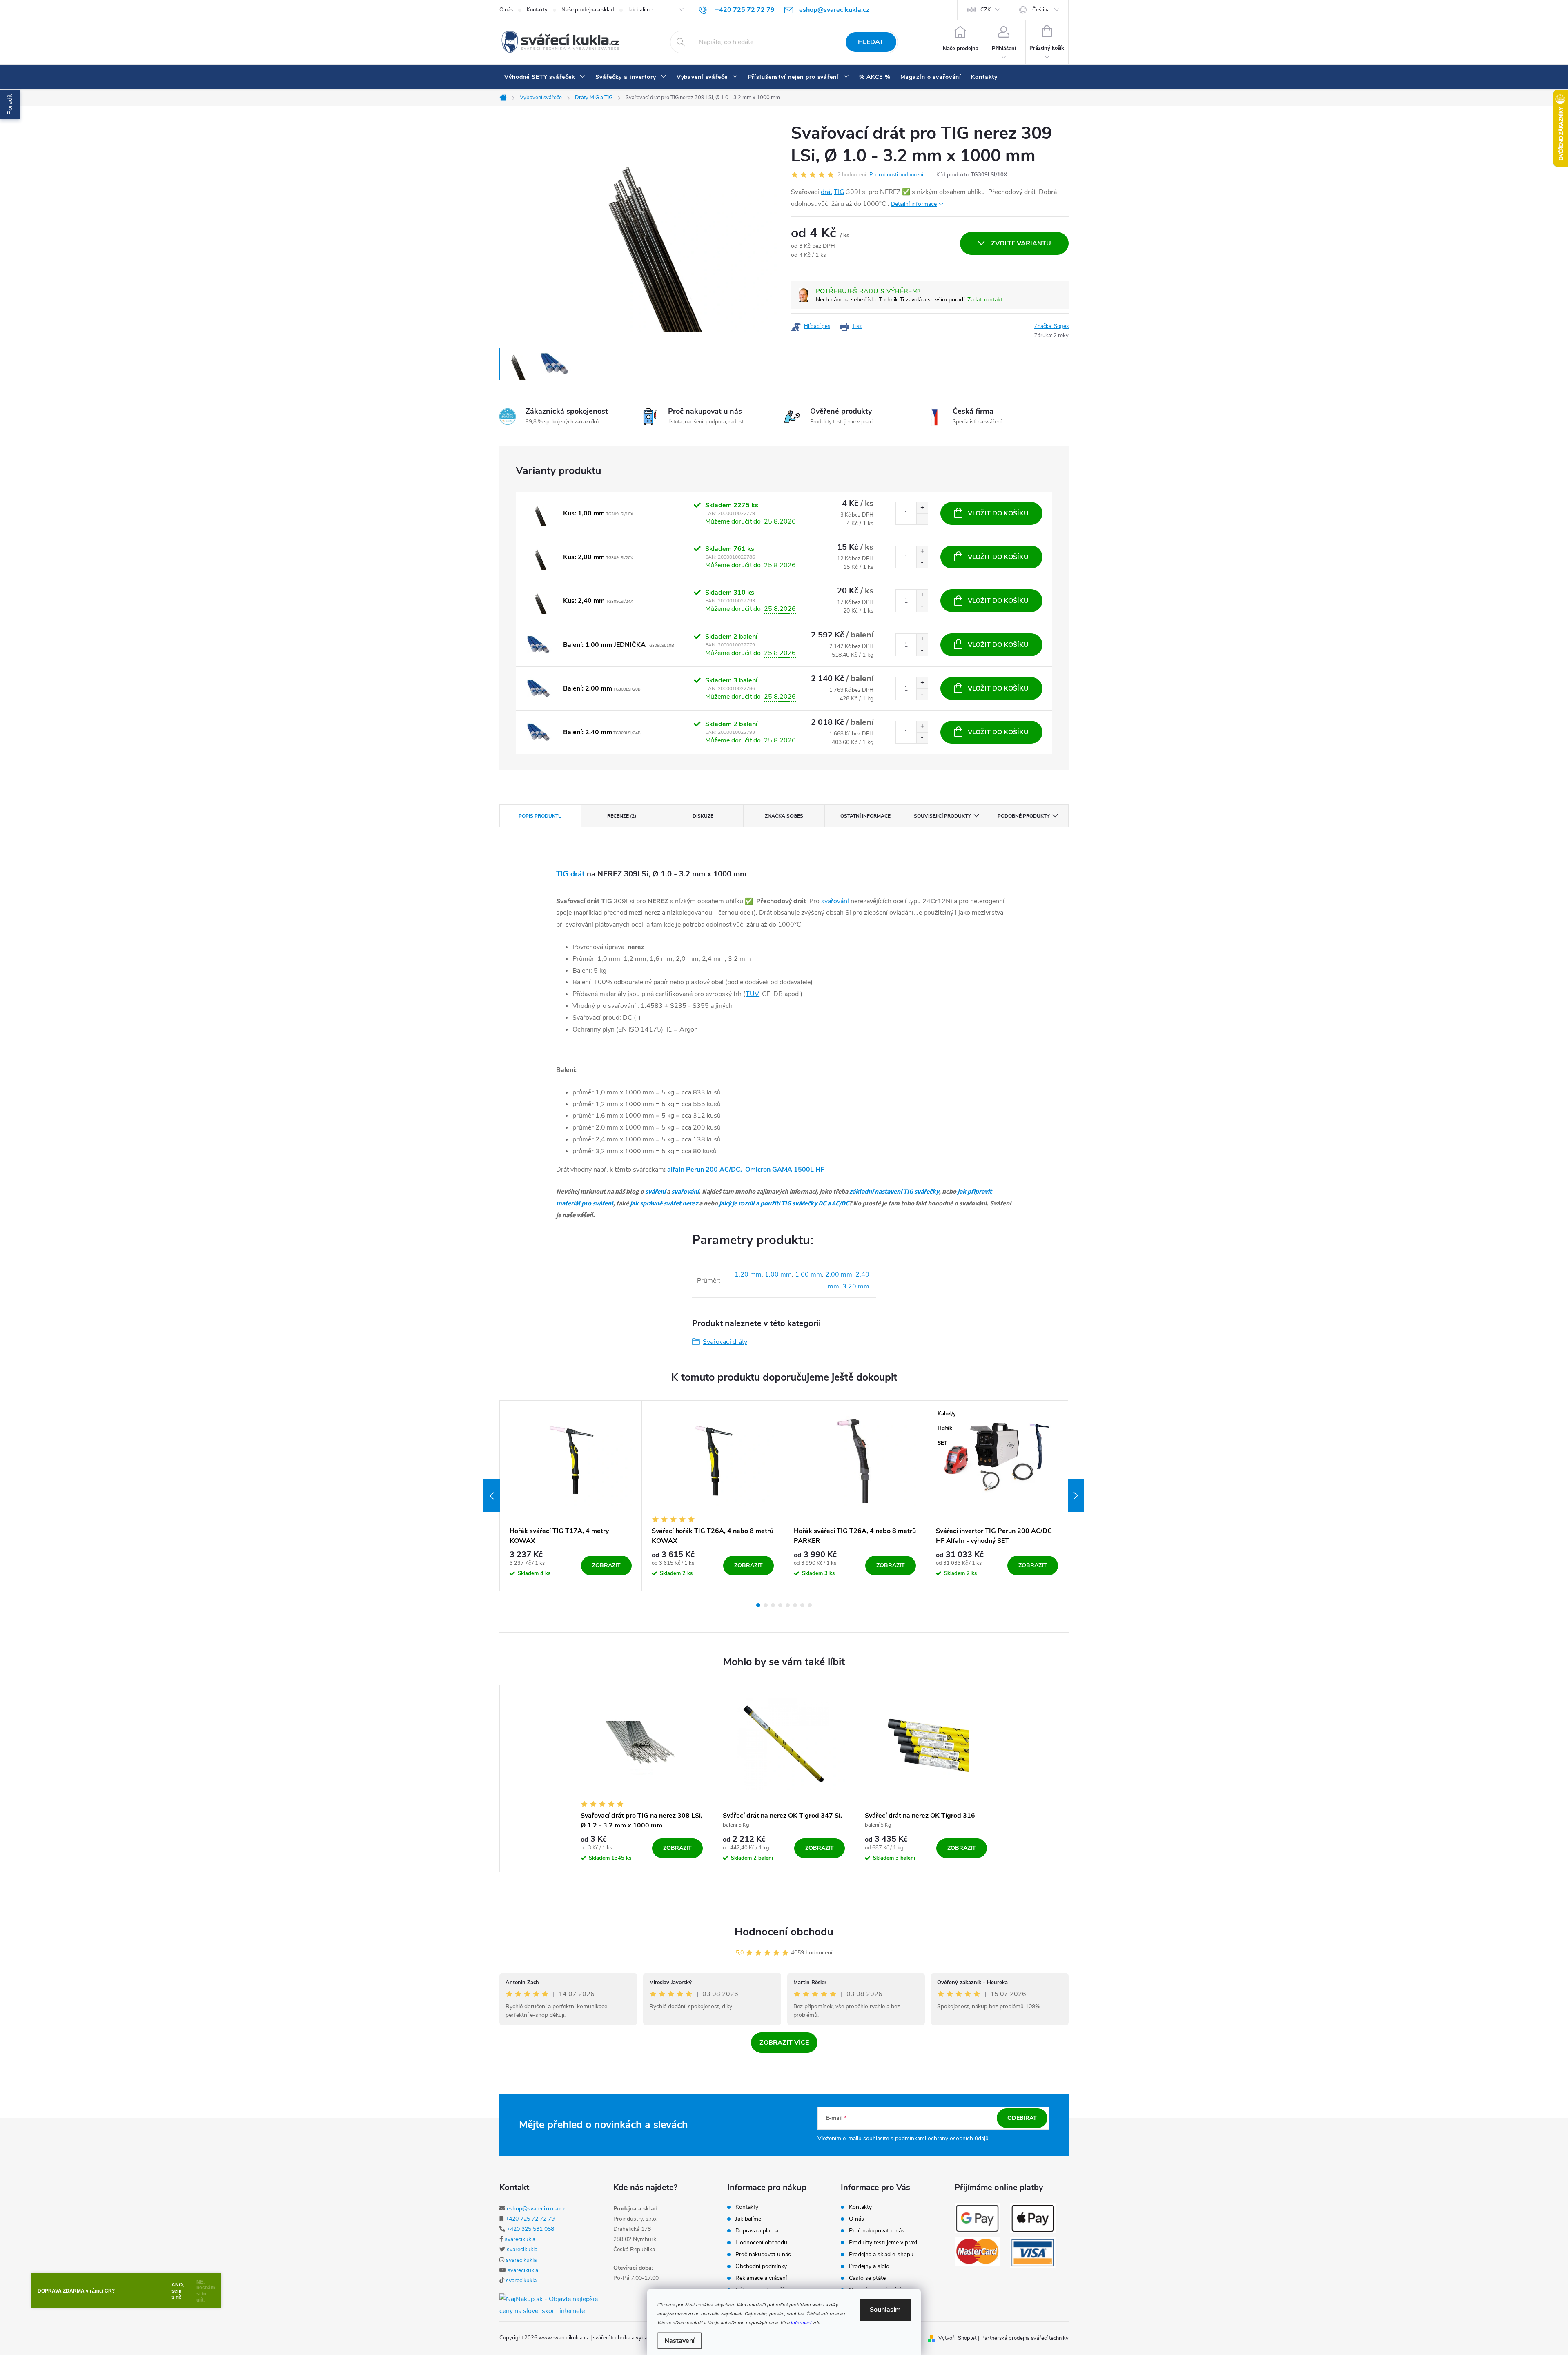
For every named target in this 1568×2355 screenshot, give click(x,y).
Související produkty (942, 816)
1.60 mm (808, 1274)
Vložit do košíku (998, 513)
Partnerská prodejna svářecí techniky (1025, 2338)
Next (1076, 1496)
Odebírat (1022, 2118)
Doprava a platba (757, 2231)
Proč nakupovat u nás (763, 2255)
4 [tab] (780, 1605)
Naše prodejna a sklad (588, 10)
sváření (655, 1192)
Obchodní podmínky (761, 2266)
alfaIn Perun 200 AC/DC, (704, 1170)
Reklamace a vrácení (761, 2278)
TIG (839, 192)
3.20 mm (856, 1286)
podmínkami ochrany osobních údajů (942, 2138)
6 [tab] (795, 1605)
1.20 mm (748, 1274)
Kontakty (537, 10)
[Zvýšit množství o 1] (922, 508)
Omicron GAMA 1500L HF (785, 1170)
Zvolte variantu (1021, 243)
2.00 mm (839, 1274)
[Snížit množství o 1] (922, 519)
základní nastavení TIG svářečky (894, 1192)
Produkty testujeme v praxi (883, 2243)
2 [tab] (766, 1605)
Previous (492, 1496)
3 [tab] (773, 1605)
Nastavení (679, 2341)
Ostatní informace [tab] (865, 816)
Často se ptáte (867, 2278)
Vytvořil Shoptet (957, 2338)
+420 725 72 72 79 (530, 2219)
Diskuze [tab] (703, 816)
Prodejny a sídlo (869, 2266)
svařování (835, 901)
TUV (752, 994)
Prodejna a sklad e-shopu (881, 2255)
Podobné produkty (1023, 816)
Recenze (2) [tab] (622, 816)
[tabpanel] (571, 1496)
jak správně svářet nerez (664, 1203)
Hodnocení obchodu (784, 1932)
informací (801, 2323)
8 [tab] (810, 1605)
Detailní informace (914, 204)
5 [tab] (788, 1605)
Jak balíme (640, 10)
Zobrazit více (784, 2043)
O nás (506, 10)
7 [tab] (802, 1605)
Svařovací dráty (725, 1342)
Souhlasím (885, 2310)
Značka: (1051, 326)
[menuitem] (545, 77)
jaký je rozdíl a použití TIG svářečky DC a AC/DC (784, 1203)
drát (826, 192)
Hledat (871, 42)
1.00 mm (778, 1274)
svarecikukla (520, 2239)
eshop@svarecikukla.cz (536, 2209)
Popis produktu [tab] (540, 816)
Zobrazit (606, 1565)
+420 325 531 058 (530, 2229)
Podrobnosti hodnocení (896, 175)
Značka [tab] (784, 816)
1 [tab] (758, 1605)
